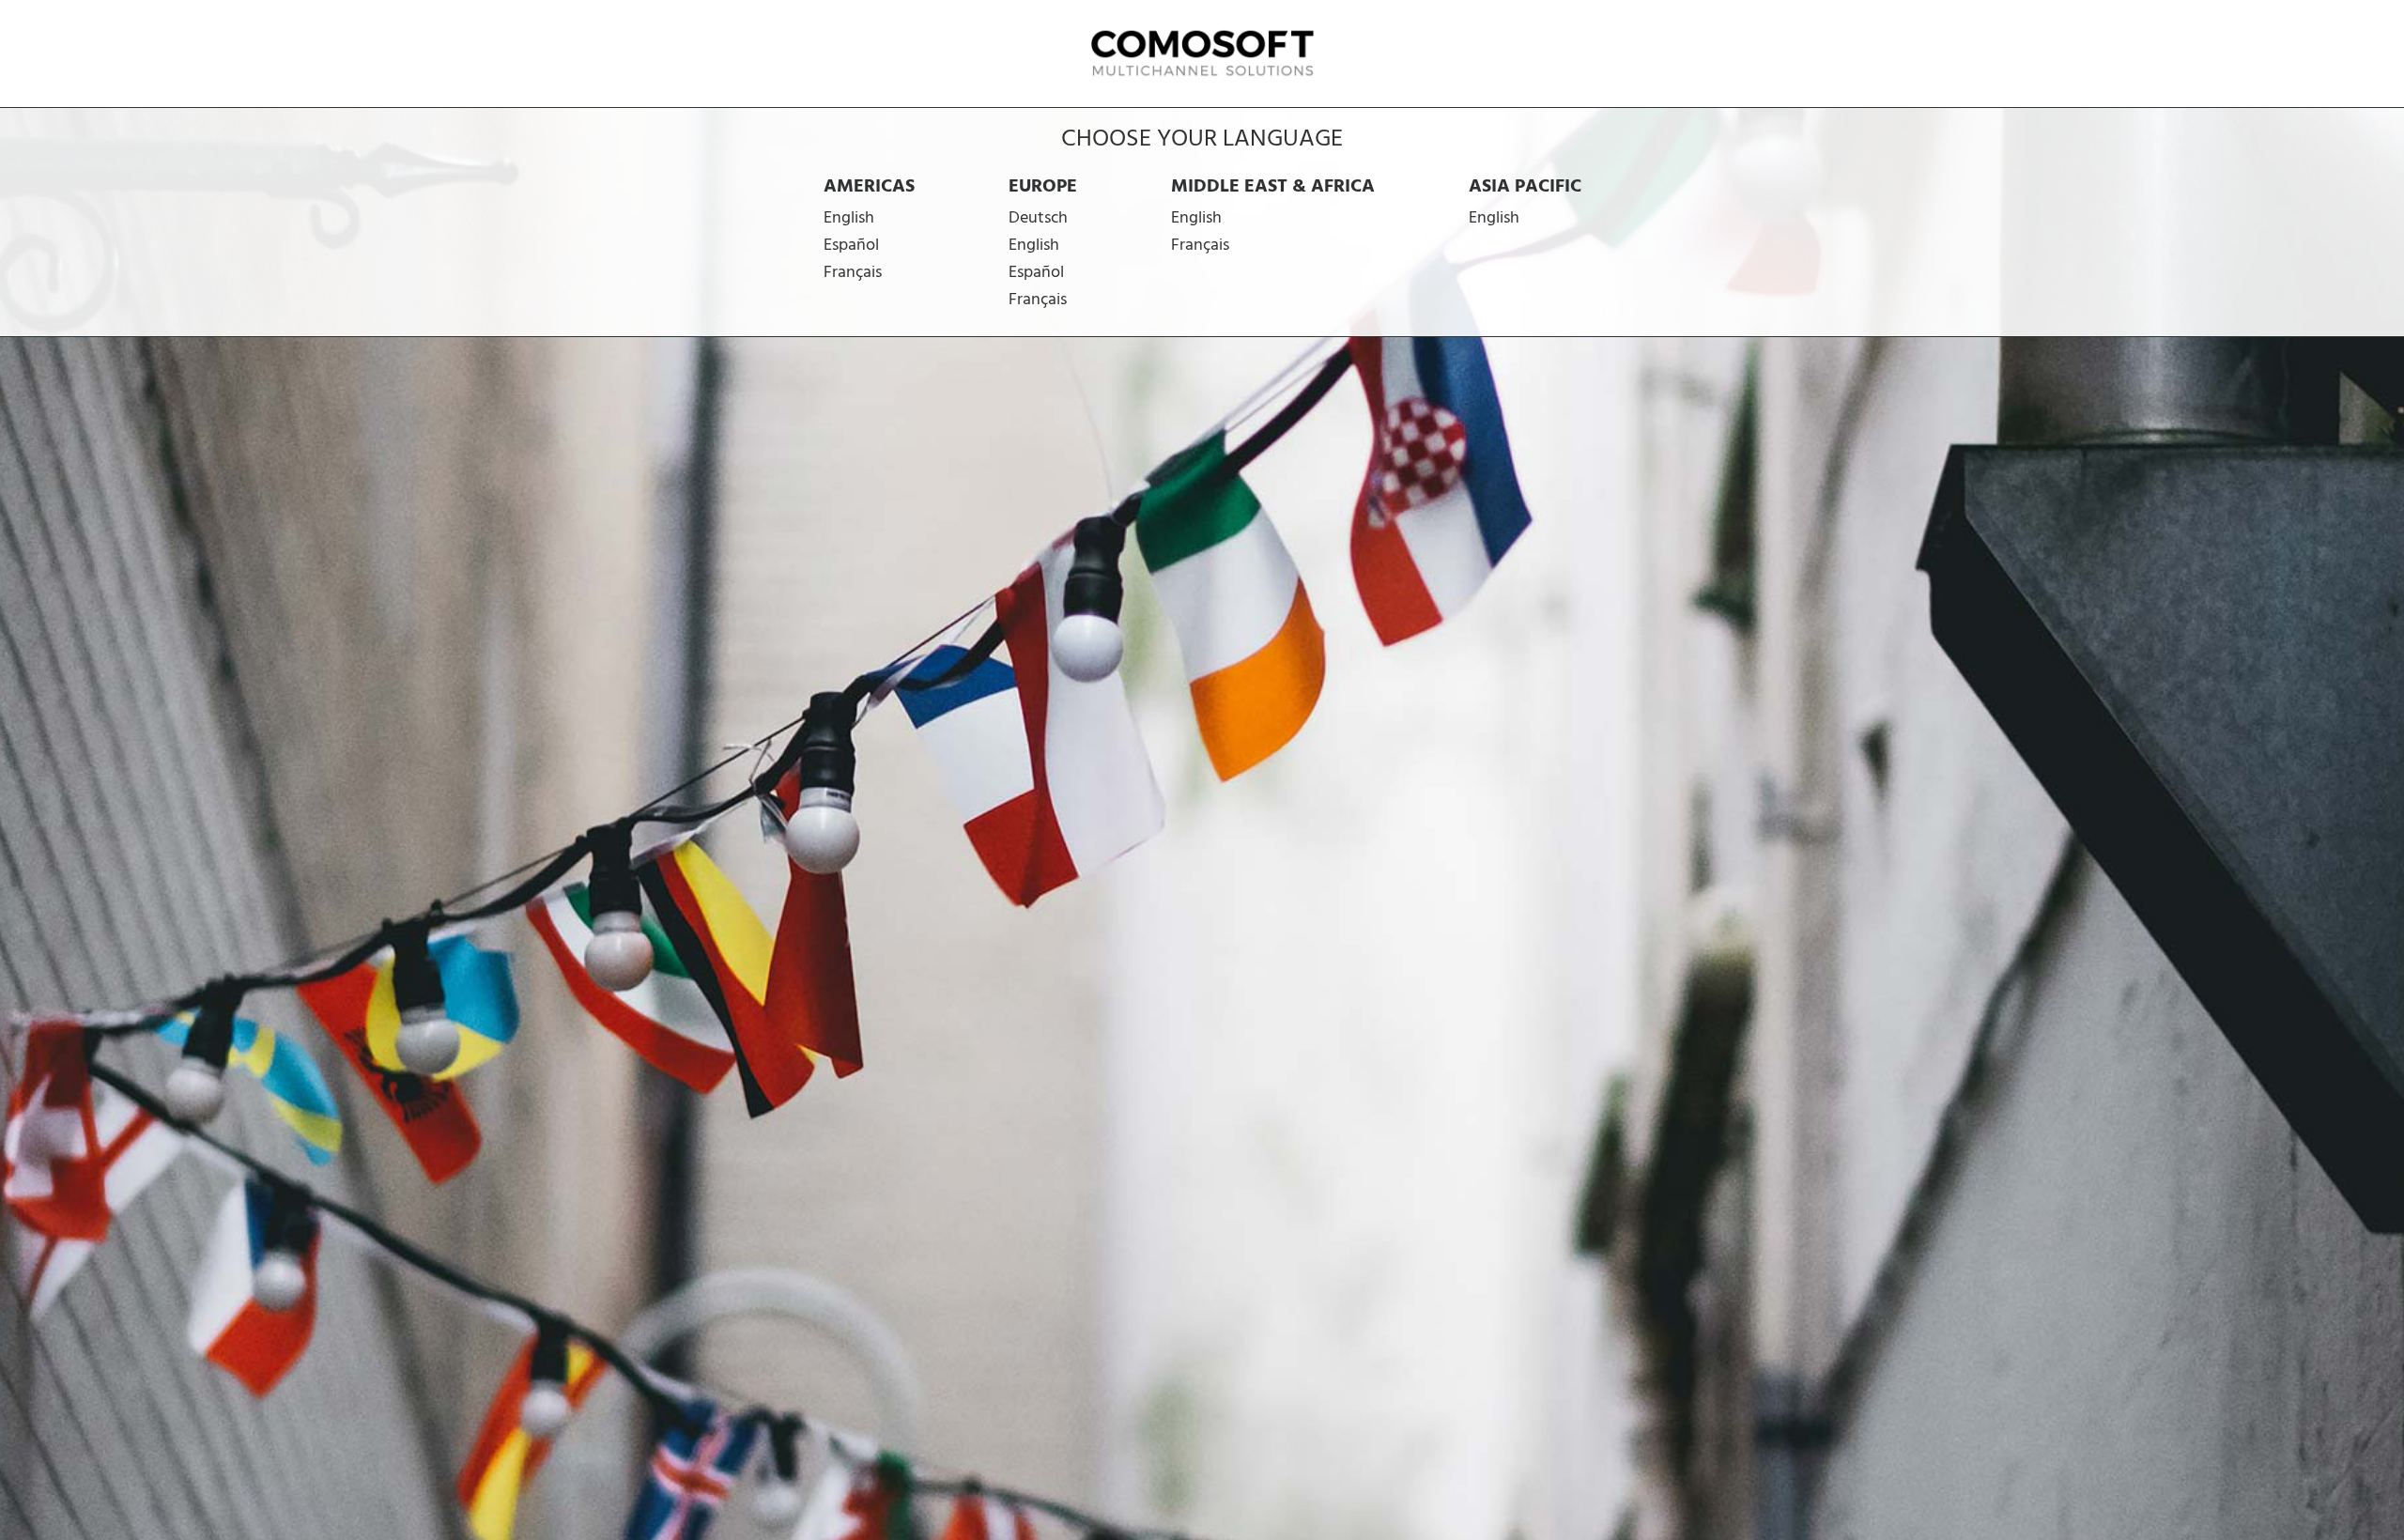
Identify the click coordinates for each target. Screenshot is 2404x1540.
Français (853, 273)
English (849, 218)
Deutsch (1038, 218)
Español (851, 246)
